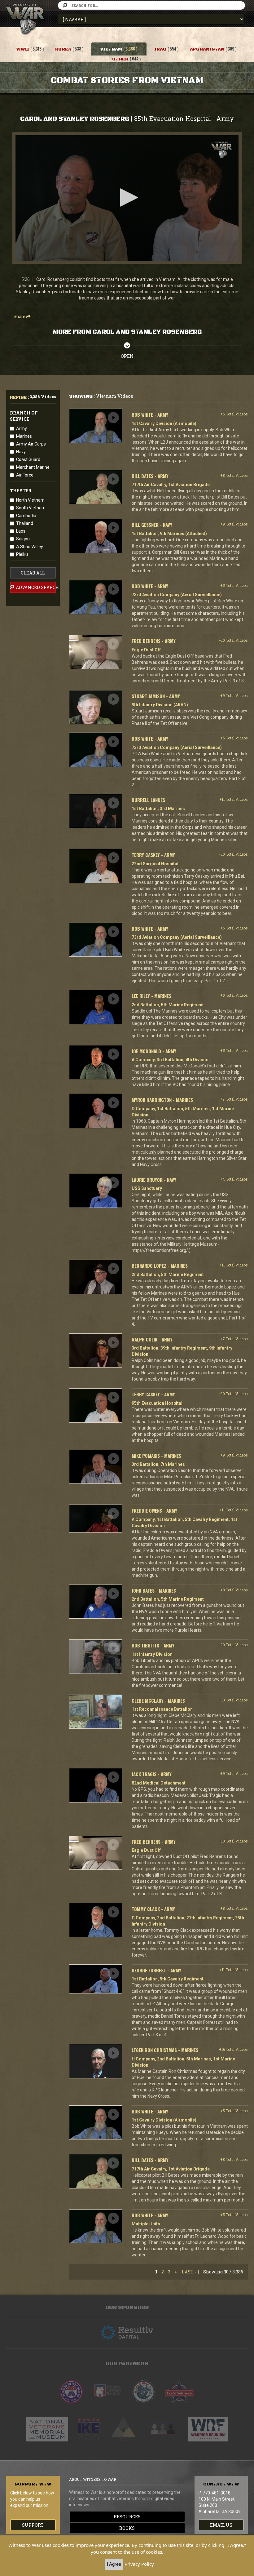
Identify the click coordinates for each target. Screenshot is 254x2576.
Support (33, 2525)
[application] (127, 198)
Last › (189, 2272)
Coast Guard (28, 459)
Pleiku (22, 554)
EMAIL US (221, 2525)
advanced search (35, 587)
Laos (21, 531)
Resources (127, 2517)
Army (22, 428)
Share (20, 317)
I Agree (114, 2564)
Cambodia (26, 516)
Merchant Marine (33, 467)
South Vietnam (31, 508)
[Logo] (221, 150)
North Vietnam (30, 500)
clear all (33, 573)
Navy (21, 452)
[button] (127, 197)
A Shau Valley (30, 547)
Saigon (23, 539)
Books (127, 2528)
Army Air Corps (31, 444)
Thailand (25, 523)
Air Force (25, 475)
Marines (24, 436)
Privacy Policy (139, 2564)
